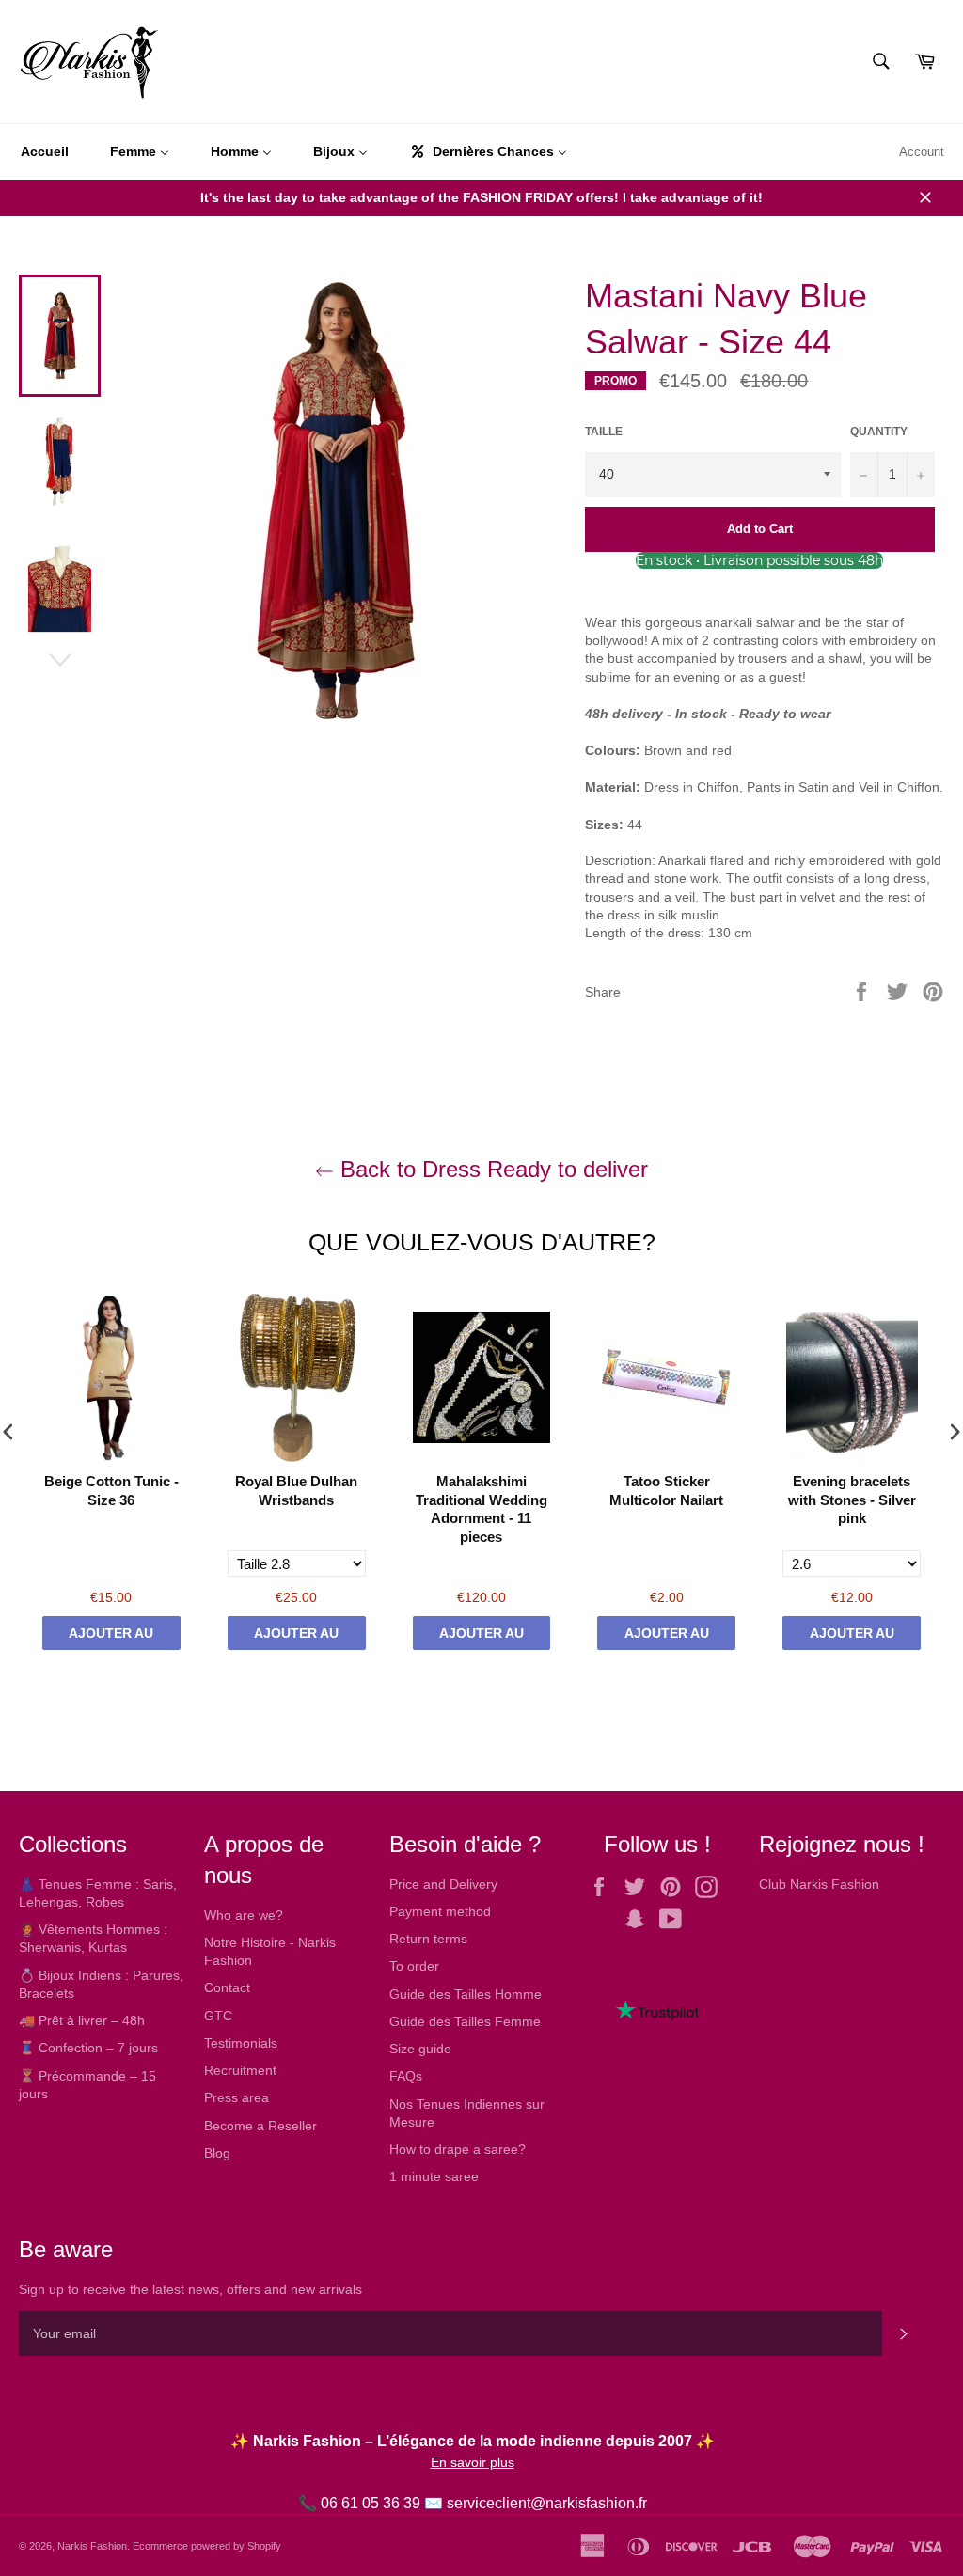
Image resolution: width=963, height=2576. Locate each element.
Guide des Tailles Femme (465, 2021)
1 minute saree (434, 2176)
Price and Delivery (443, 1884)
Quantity (879, 432)
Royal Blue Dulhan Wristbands (296, 1491)
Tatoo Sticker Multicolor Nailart (666, 1491)
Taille (604, 432)
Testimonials (241, 2043)
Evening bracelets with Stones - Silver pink (852, 1500)
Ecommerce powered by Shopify (207, 2546)
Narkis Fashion (92, 2546)
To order (414, 1966)
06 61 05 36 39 (371, 2503)
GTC (218, 2016)
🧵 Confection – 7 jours (88, 2048)
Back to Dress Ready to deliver (491, 1169)
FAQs (406, 2076)
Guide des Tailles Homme (466, 1994)
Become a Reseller (260, 2126)
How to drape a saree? (458, 2149)
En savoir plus (473, 2462)
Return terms (428, 1939)
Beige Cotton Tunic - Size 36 (111, 1491)
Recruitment (240, 2070)
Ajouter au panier (111, 1638)
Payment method (440, 1911)
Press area (237, 2097)
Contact (227, 1987)
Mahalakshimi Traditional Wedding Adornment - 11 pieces (481, 1509)
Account (922, 152)
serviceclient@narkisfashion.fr (547, 2503)
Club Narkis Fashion (819, 1884)
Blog (217, 2153)
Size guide (420, 2049)
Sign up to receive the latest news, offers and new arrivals (190, 2289)
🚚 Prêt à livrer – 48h (82, 2020)
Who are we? (244, 1915)
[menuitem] (45, 152)
